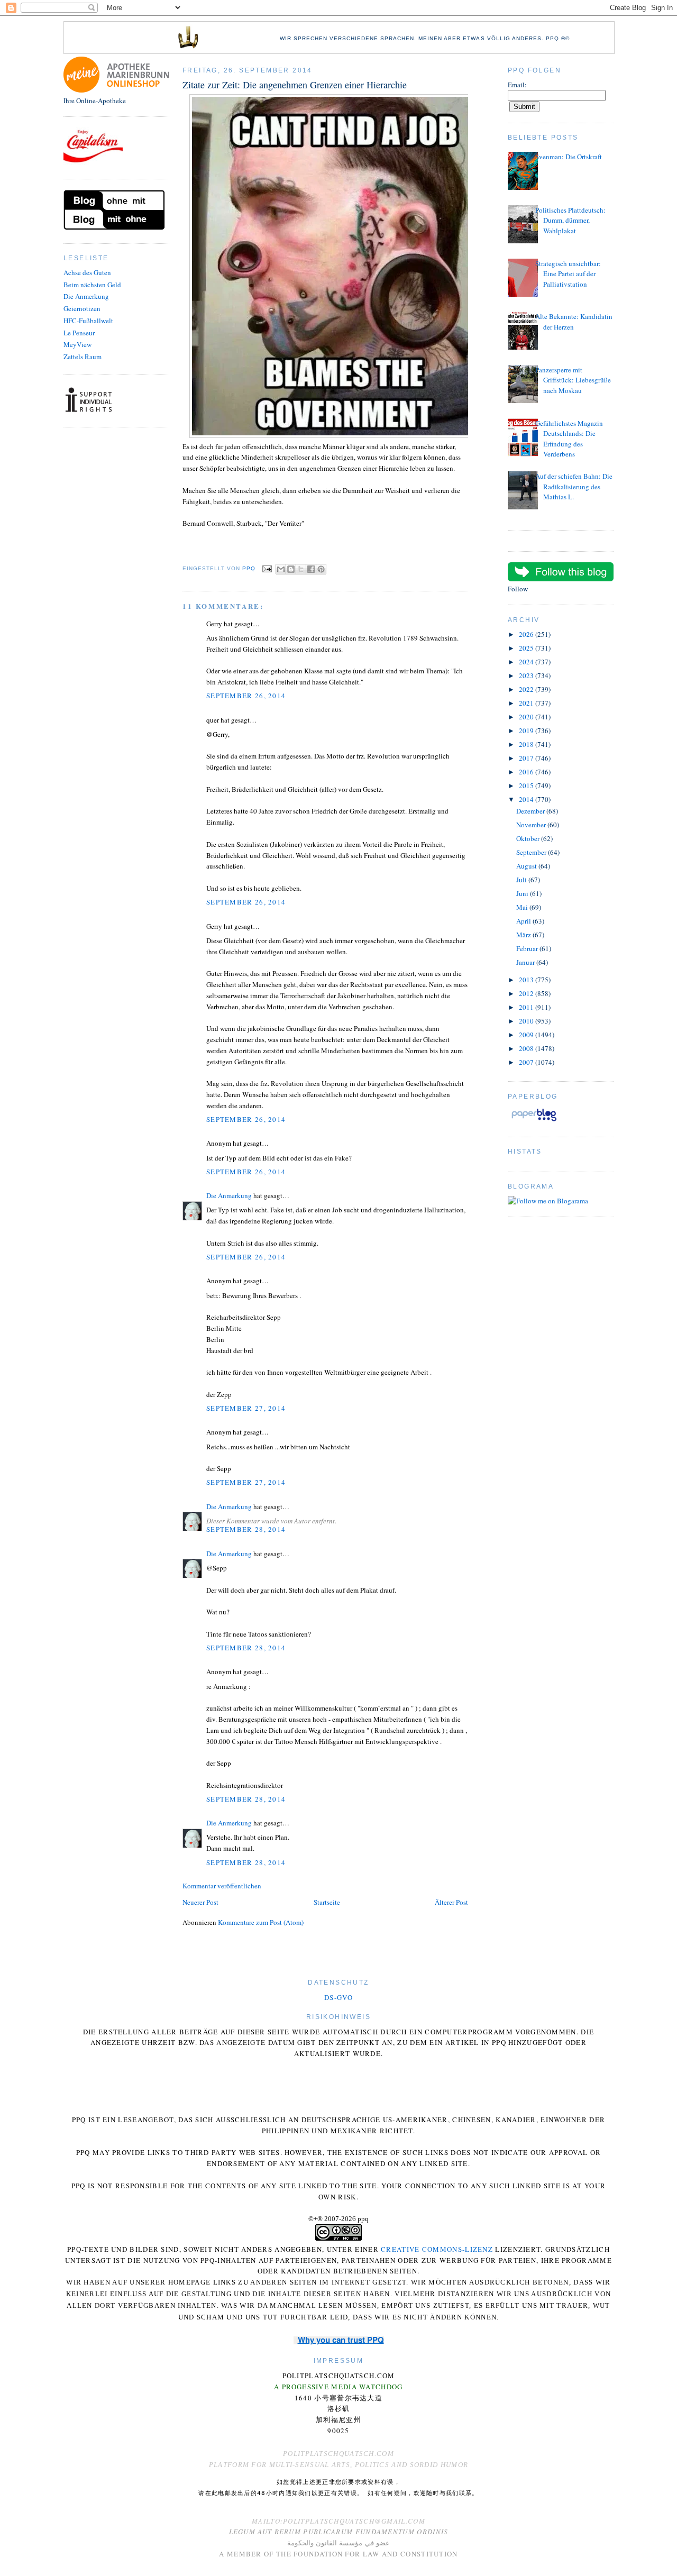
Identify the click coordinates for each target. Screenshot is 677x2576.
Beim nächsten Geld (92, 285)
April (524, 921)
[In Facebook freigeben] (311, 569)
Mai (523, 907)
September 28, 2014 (246, 1529)
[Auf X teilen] (301, 569)
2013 (527, 980)
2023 (527, 675)
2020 (527, 717)
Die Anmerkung (86, 296)
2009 (527, 1035)
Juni (523, 893)
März (524, 935)
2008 (527, 1048)
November (532, 825)
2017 (527, 758)
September (532, 852)
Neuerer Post (200, 1902)
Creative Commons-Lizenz (437, 2249)
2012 (527, 993)
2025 (527, 648)
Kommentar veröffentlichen (222, 1886)
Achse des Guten (87, 272)
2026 (527, 634)
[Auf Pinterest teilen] (321, 569)
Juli (522, 880)
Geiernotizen (82, 308)
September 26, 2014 (246, 696)
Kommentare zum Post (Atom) (261, 1922)
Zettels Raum (83, 357)
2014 (527, 799)
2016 (527, 772)
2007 (527, 1062)
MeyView (77, 344)
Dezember (531, 811)
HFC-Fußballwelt (88, 321)
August (527, 866)
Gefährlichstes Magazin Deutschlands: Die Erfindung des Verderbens (569, 439)
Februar (528, 948)
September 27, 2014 (246, 1408)
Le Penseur (79, 333)
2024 (527, 662)
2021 (527, 703)
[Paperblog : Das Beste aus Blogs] (534, 1121)
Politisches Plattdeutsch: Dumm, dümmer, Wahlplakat (570, 220)
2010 (527, 1021)
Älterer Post (451, 1902)
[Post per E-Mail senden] (267, 568)
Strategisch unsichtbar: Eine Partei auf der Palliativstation (568, 274)
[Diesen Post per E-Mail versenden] (281, 569)
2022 (527, 689)
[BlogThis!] (291, 569)
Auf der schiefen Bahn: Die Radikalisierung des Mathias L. (574, 486)
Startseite (327, 1902)
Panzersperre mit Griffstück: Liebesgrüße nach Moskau (573, 380)
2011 (527, 1007)
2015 (527, 785)
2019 (527, 730)
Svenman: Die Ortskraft (569, 157)
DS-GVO (338, 1997)
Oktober (529, 838)
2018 (527, 744)
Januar (526, 962)
